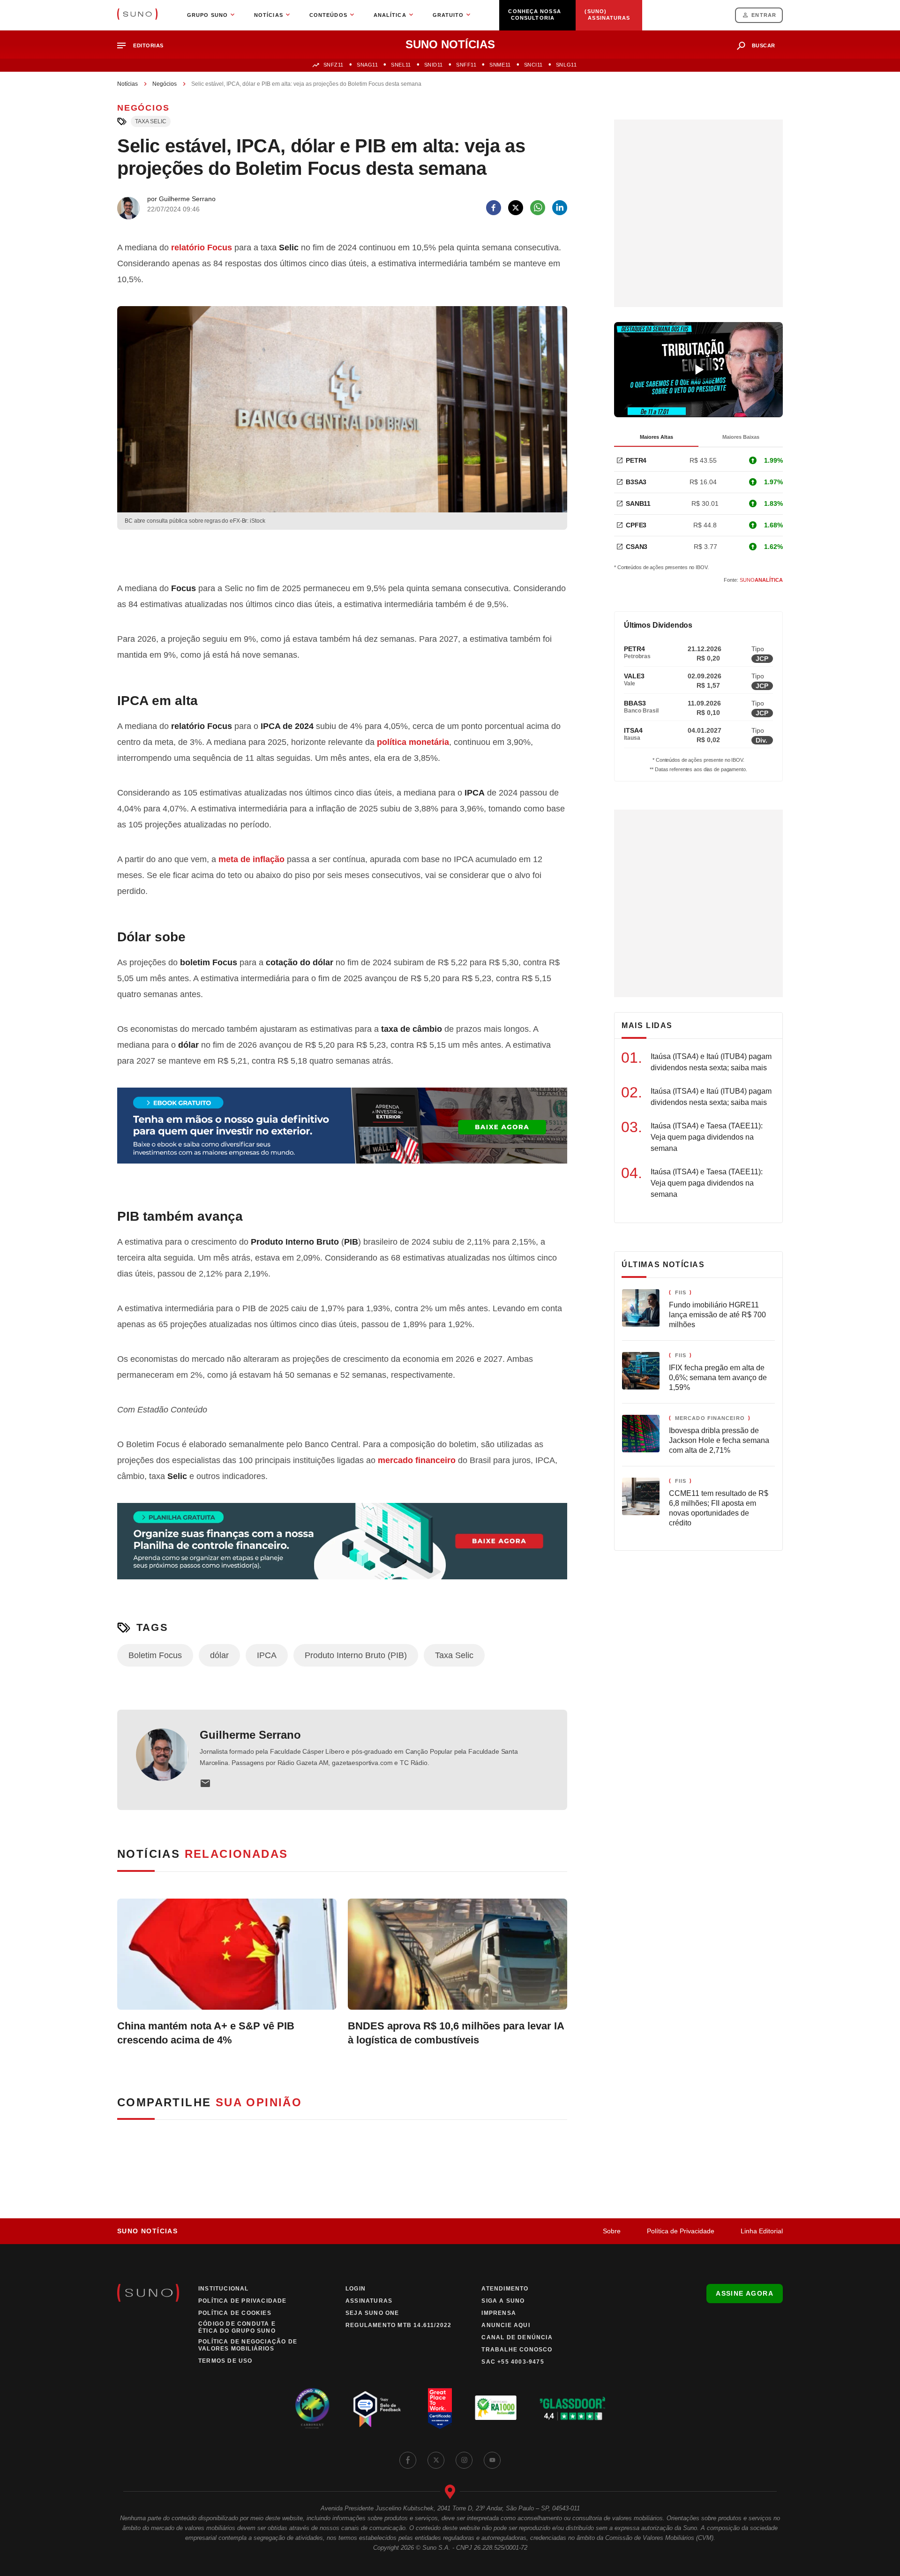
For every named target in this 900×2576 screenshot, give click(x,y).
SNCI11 (533, 65)
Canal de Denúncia (517, 2337)
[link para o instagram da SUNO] (464, 2460)
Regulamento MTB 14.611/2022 (398, 2325)
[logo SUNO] (137, 15)
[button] (144, 46)
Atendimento (505, 2289)
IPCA (267, 1655)
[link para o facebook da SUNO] (408, 2460)
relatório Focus (202, 248)
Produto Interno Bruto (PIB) (356, 1655)
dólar (219, 1655)
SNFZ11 (334, 65)
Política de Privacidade (681, 2231)
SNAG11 (367, 65)
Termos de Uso (225, 2361)
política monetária (413, 742)
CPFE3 (636, 525)
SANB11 (638, 503)
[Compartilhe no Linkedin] (560, 208)
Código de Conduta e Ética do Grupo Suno (237, 2327)
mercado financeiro (417, 1460)
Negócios (165, 84)
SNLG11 (566, 65)
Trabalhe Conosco (517, 2350)
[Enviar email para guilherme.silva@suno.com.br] (205, 1783)
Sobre (612, 2231)
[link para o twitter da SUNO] (436, 2460)
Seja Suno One (372, 2313)
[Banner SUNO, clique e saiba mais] (342, 554)
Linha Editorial (762, 2231)
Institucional (224, 2289)
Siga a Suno (503, 2301)
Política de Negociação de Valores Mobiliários (248, 2345)
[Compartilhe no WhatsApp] (538, 208)
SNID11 (434, 65)
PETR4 (636, 460)
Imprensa (499, 2313)
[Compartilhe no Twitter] (516, 208)
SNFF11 (466, 65)
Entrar (764, 15)
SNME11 (500, 65)
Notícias (127, 84)
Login (356, 2289)
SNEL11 (401, 65)
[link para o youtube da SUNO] (492, 2460)
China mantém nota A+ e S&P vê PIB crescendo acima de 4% (206, 2033)
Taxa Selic (151, 121)
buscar (764, 45)
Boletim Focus (155, 1655)
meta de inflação (251, 859)
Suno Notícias (147, 2231)
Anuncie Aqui (506, 2325)
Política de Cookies (235, 2313)
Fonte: (753, 580)
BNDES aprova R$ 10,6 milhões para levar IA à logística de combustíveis (456, 2033)
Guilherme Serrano (250, 1735)
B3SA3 (636, 482)
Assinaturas (369, 2301)
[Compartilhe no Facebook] (494, 208)
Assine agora (745, 2293)
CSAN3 (637, 547)
